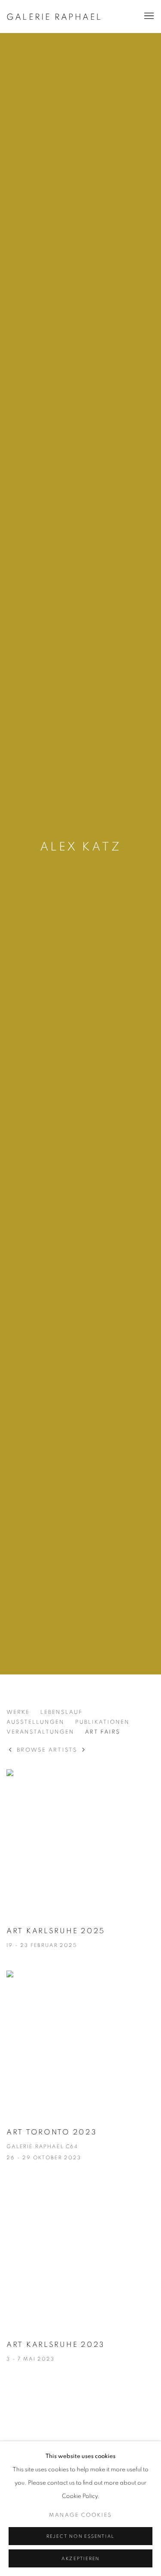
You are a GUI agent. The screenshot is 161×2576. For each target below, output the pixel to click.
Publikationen (102, 1722)
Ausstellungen (35, 1722)
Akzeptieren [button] (80, 2559)
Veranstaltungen (40, 1732)
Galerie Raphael (54, 17)
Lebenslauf (61, 1712)
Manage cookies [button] (80, 2515)
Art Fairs (103, 1732)
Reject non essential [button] (80, 2536)
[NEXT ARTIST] (84, 1751)
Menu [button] (148, 16)
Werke (18, 1712)
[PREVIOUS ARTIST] (11, 1751)
